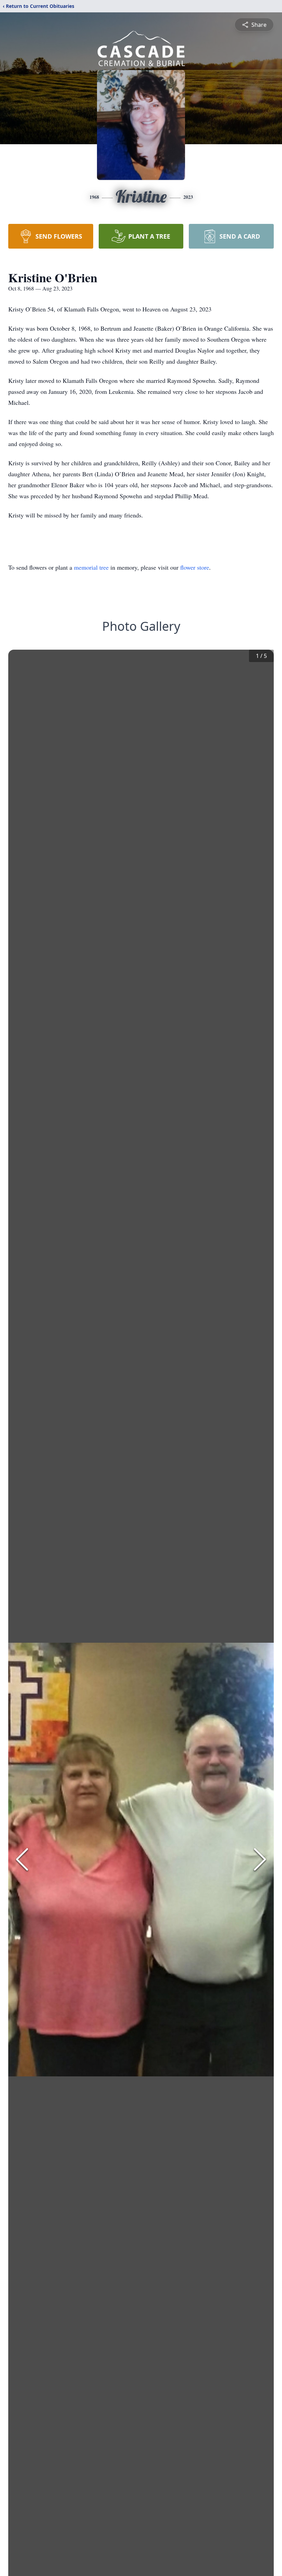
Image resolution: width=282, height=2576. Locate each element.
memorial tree (91, 567)
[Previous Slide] (22, 1859)
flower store (195, 567)
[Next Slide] (260, 1859)
